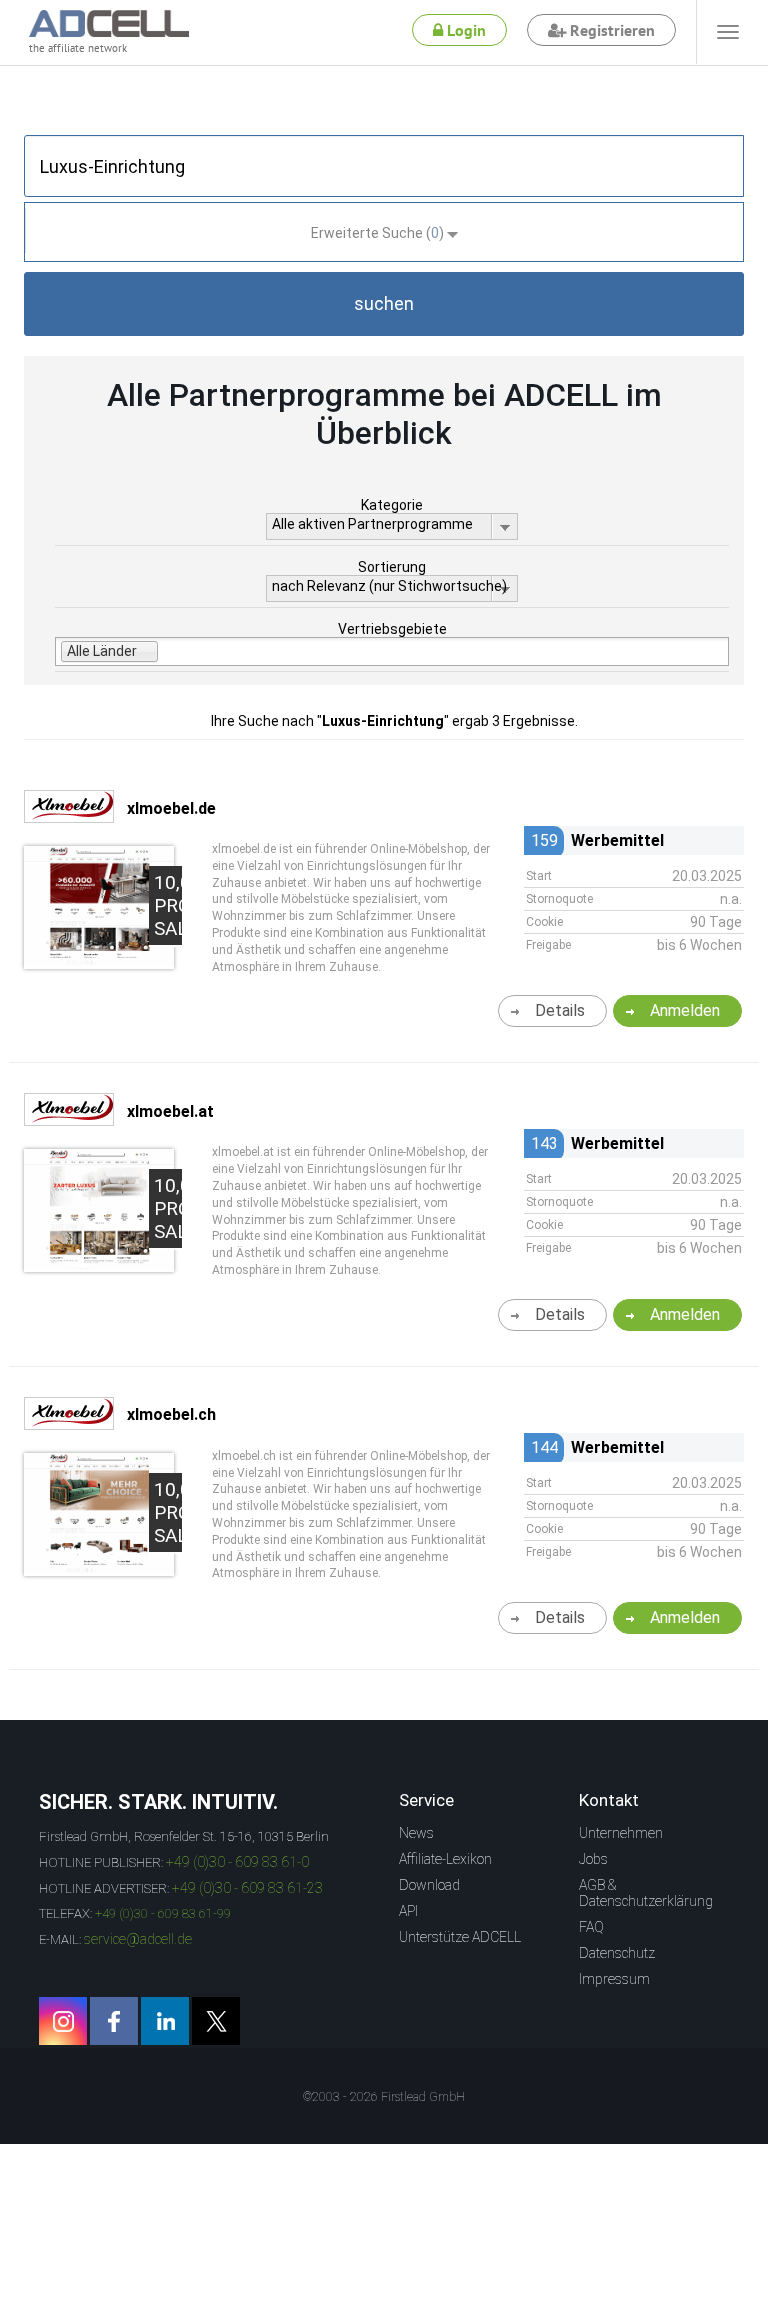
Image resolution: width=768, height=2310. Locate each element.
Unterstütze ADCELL (460, 1937)
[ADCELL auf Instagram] (63, 2021)
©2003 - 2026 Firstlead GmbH (384, 2097)
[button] (384, 304)
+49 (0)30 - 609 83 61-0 (237, 1862)
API (408, 1911)
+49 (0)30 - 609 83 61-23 (247, 1888)
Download (429, 1885)
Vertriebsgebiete (392, 629)
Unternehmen (621, 1833)
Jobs (593, 1859)
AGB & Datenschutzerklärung (646, 1893)
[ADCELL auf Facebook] (114, 2021)
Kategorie (392, 505)
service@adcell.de (138, 1939)
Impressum (614, 1979)
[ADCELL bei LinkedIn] (165, 2021)
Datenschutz (617, 1953)
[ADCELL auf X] (216, 2021)
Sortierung (392, 567)
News (416, 1833)
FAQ (591, 1927)
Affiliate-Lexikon (445, 1859)
